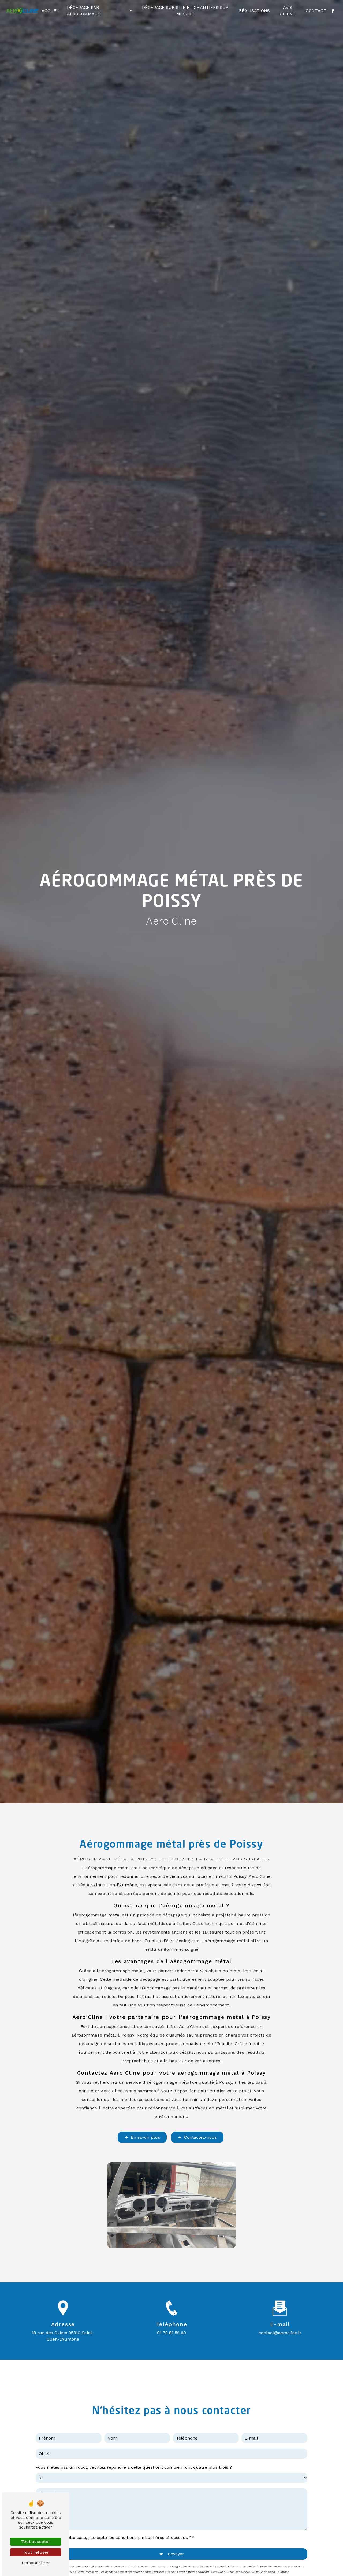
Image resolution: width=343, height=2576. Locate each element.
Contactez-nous (200, 2137)
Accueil (51, 11)
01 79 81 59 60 (171, 2333)
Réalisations (254, 11)
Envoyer (176, 2554)
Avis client (288, 11)
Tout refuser (36, 2552)
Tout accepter (36, 2542)
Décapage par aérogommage (84, 11)
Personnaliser (36, 2563)
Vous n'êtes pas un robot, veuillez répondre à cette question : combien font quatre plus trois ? (134, 2467)
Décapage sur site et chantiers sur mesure (185, 11)
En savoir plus (145, 2137)
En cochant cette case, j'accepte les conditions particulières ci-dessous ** (117, 2538)
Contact (316, 11)
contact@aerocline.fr (280, 2333)
